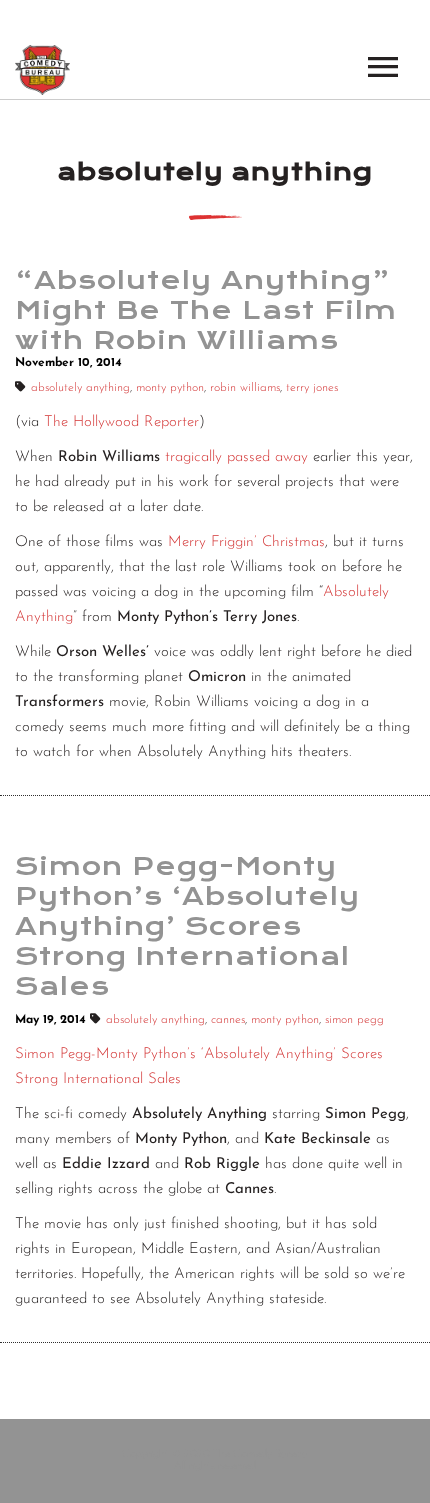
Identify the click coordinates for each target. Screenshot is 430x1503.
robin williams (245, 388)
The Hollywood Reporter (121, 422)
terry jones (312, 388)
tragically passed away (236, 457)
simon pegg (354, 1020)
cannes (228, 1020)
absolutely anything (80, 388)
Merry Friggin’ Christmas (246, 542)
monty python (170, 388)
